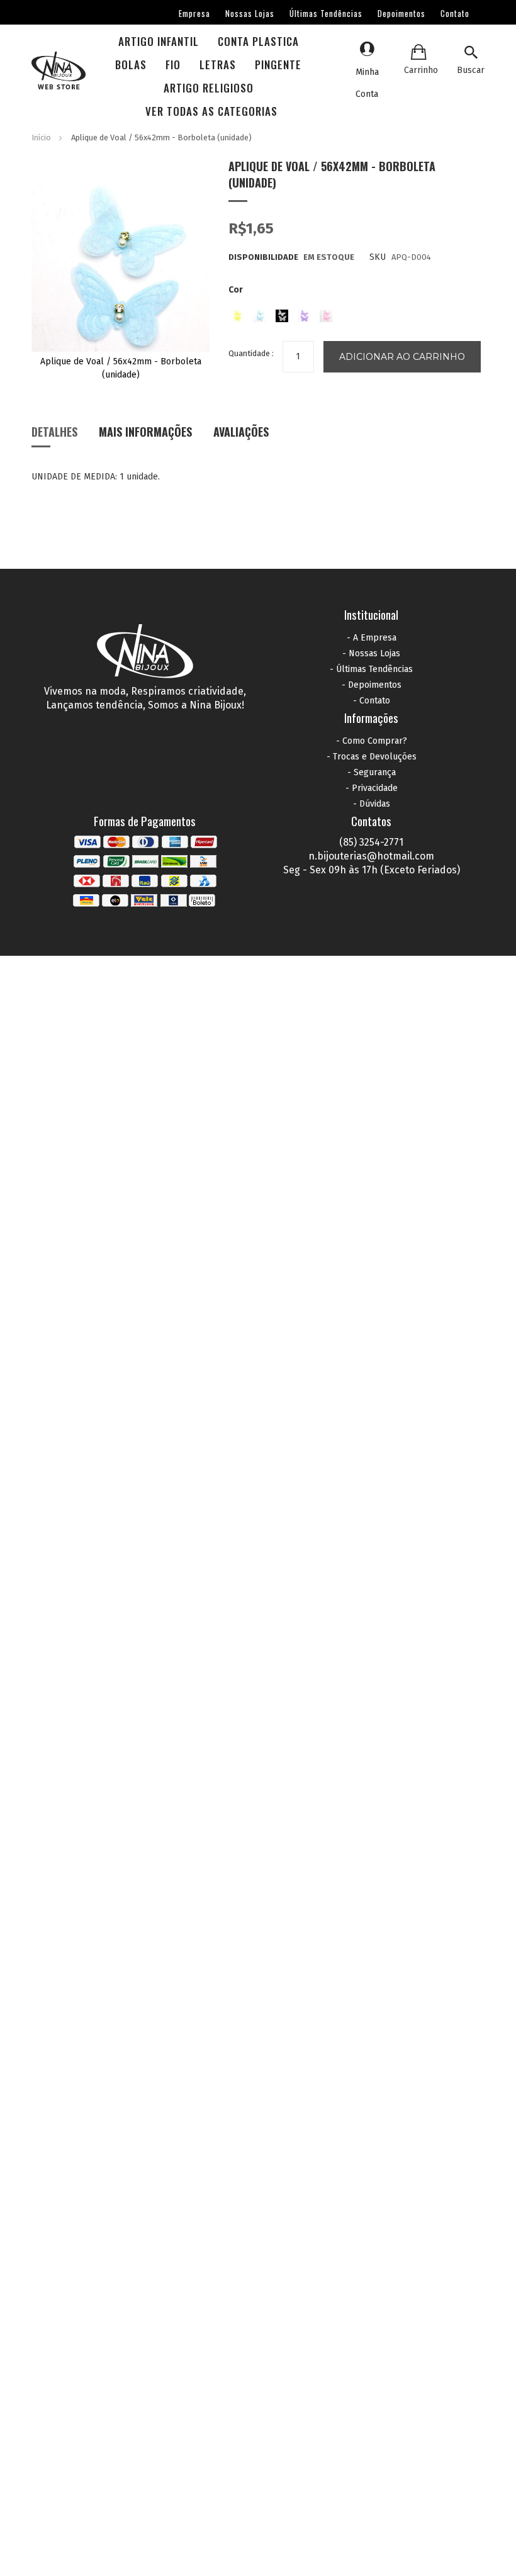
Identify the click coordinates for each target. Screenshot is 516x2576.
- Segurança (372, 772)
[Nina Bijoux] (59, 72)
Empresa (194, 13)
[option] (238, 316)
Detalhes (54, 432)
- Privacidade (372, 788)
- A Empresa (372, 638)
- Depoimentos (372, 685)
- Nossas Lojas (371, 653)
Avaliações (241, 432)
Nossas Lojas (250, 13)
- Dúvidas (372, 804)
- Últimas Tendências (371, 669)
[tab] (54, 436)
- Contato (372, 701)
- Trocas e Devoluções (372, 757)
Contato (455, 13)
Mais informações (145, 432)
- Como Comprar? (372, 741)
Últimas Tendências (326, 13)
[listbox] (357, 313)
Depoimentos (401, 13)
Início (41, 137)
